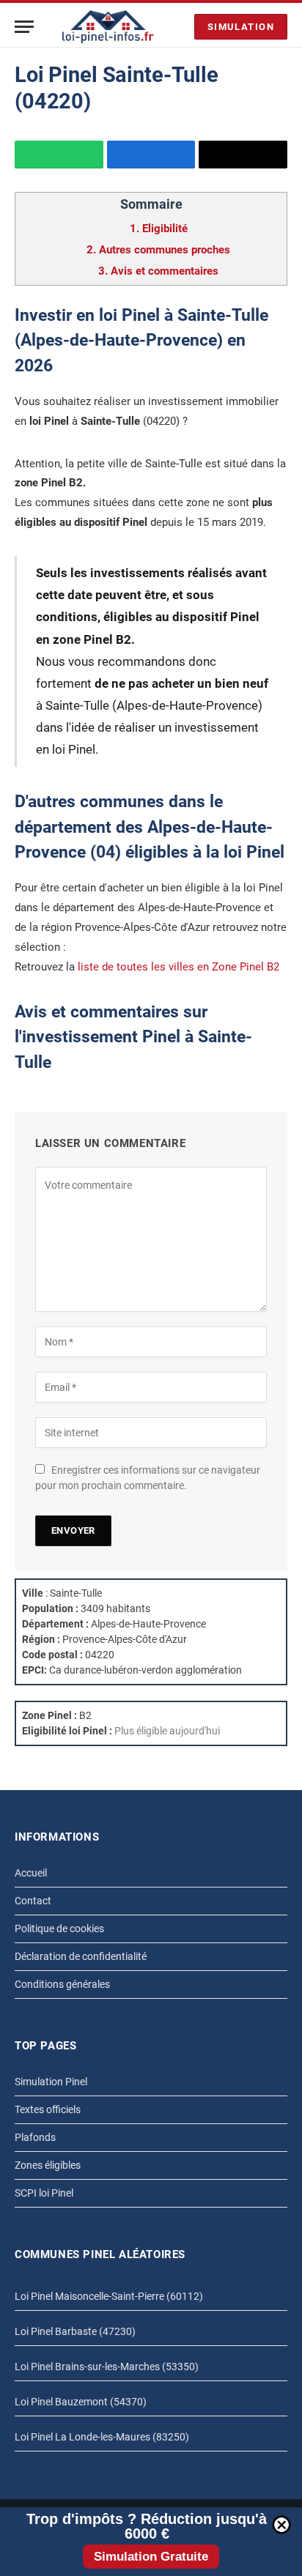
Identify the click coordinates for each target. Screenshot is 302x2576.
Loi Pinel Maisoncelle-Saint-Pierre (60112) (109, 2296)
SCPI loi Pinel (44, 2193)
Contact (33, 1901)
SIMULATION (241, 27)
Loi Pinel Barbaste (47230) (75, 2331)
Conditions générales (62, 1984)
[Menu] (24, 27)
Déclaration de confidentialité (81, 1956)
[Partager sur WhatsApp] (59, 155)
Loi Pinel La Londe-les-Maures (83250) (102, 2437)
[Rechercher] (180, 27)
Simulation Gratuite (151, 2557)
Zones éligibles (48, 2165)
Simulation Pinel (51, 2082)
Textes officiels (48, 2109)
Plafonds (35, 2137)
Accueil (31, 1873)
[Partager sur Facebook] (151, 155)
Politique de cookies (59, 1929)
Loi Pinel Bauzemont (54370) (81, 2402)
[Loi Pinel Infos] (108, 27)
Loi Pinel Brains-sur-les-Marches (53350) (107, 2367)
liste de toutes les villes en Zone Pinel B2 (178, 967)
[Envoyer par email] (243, 155)
